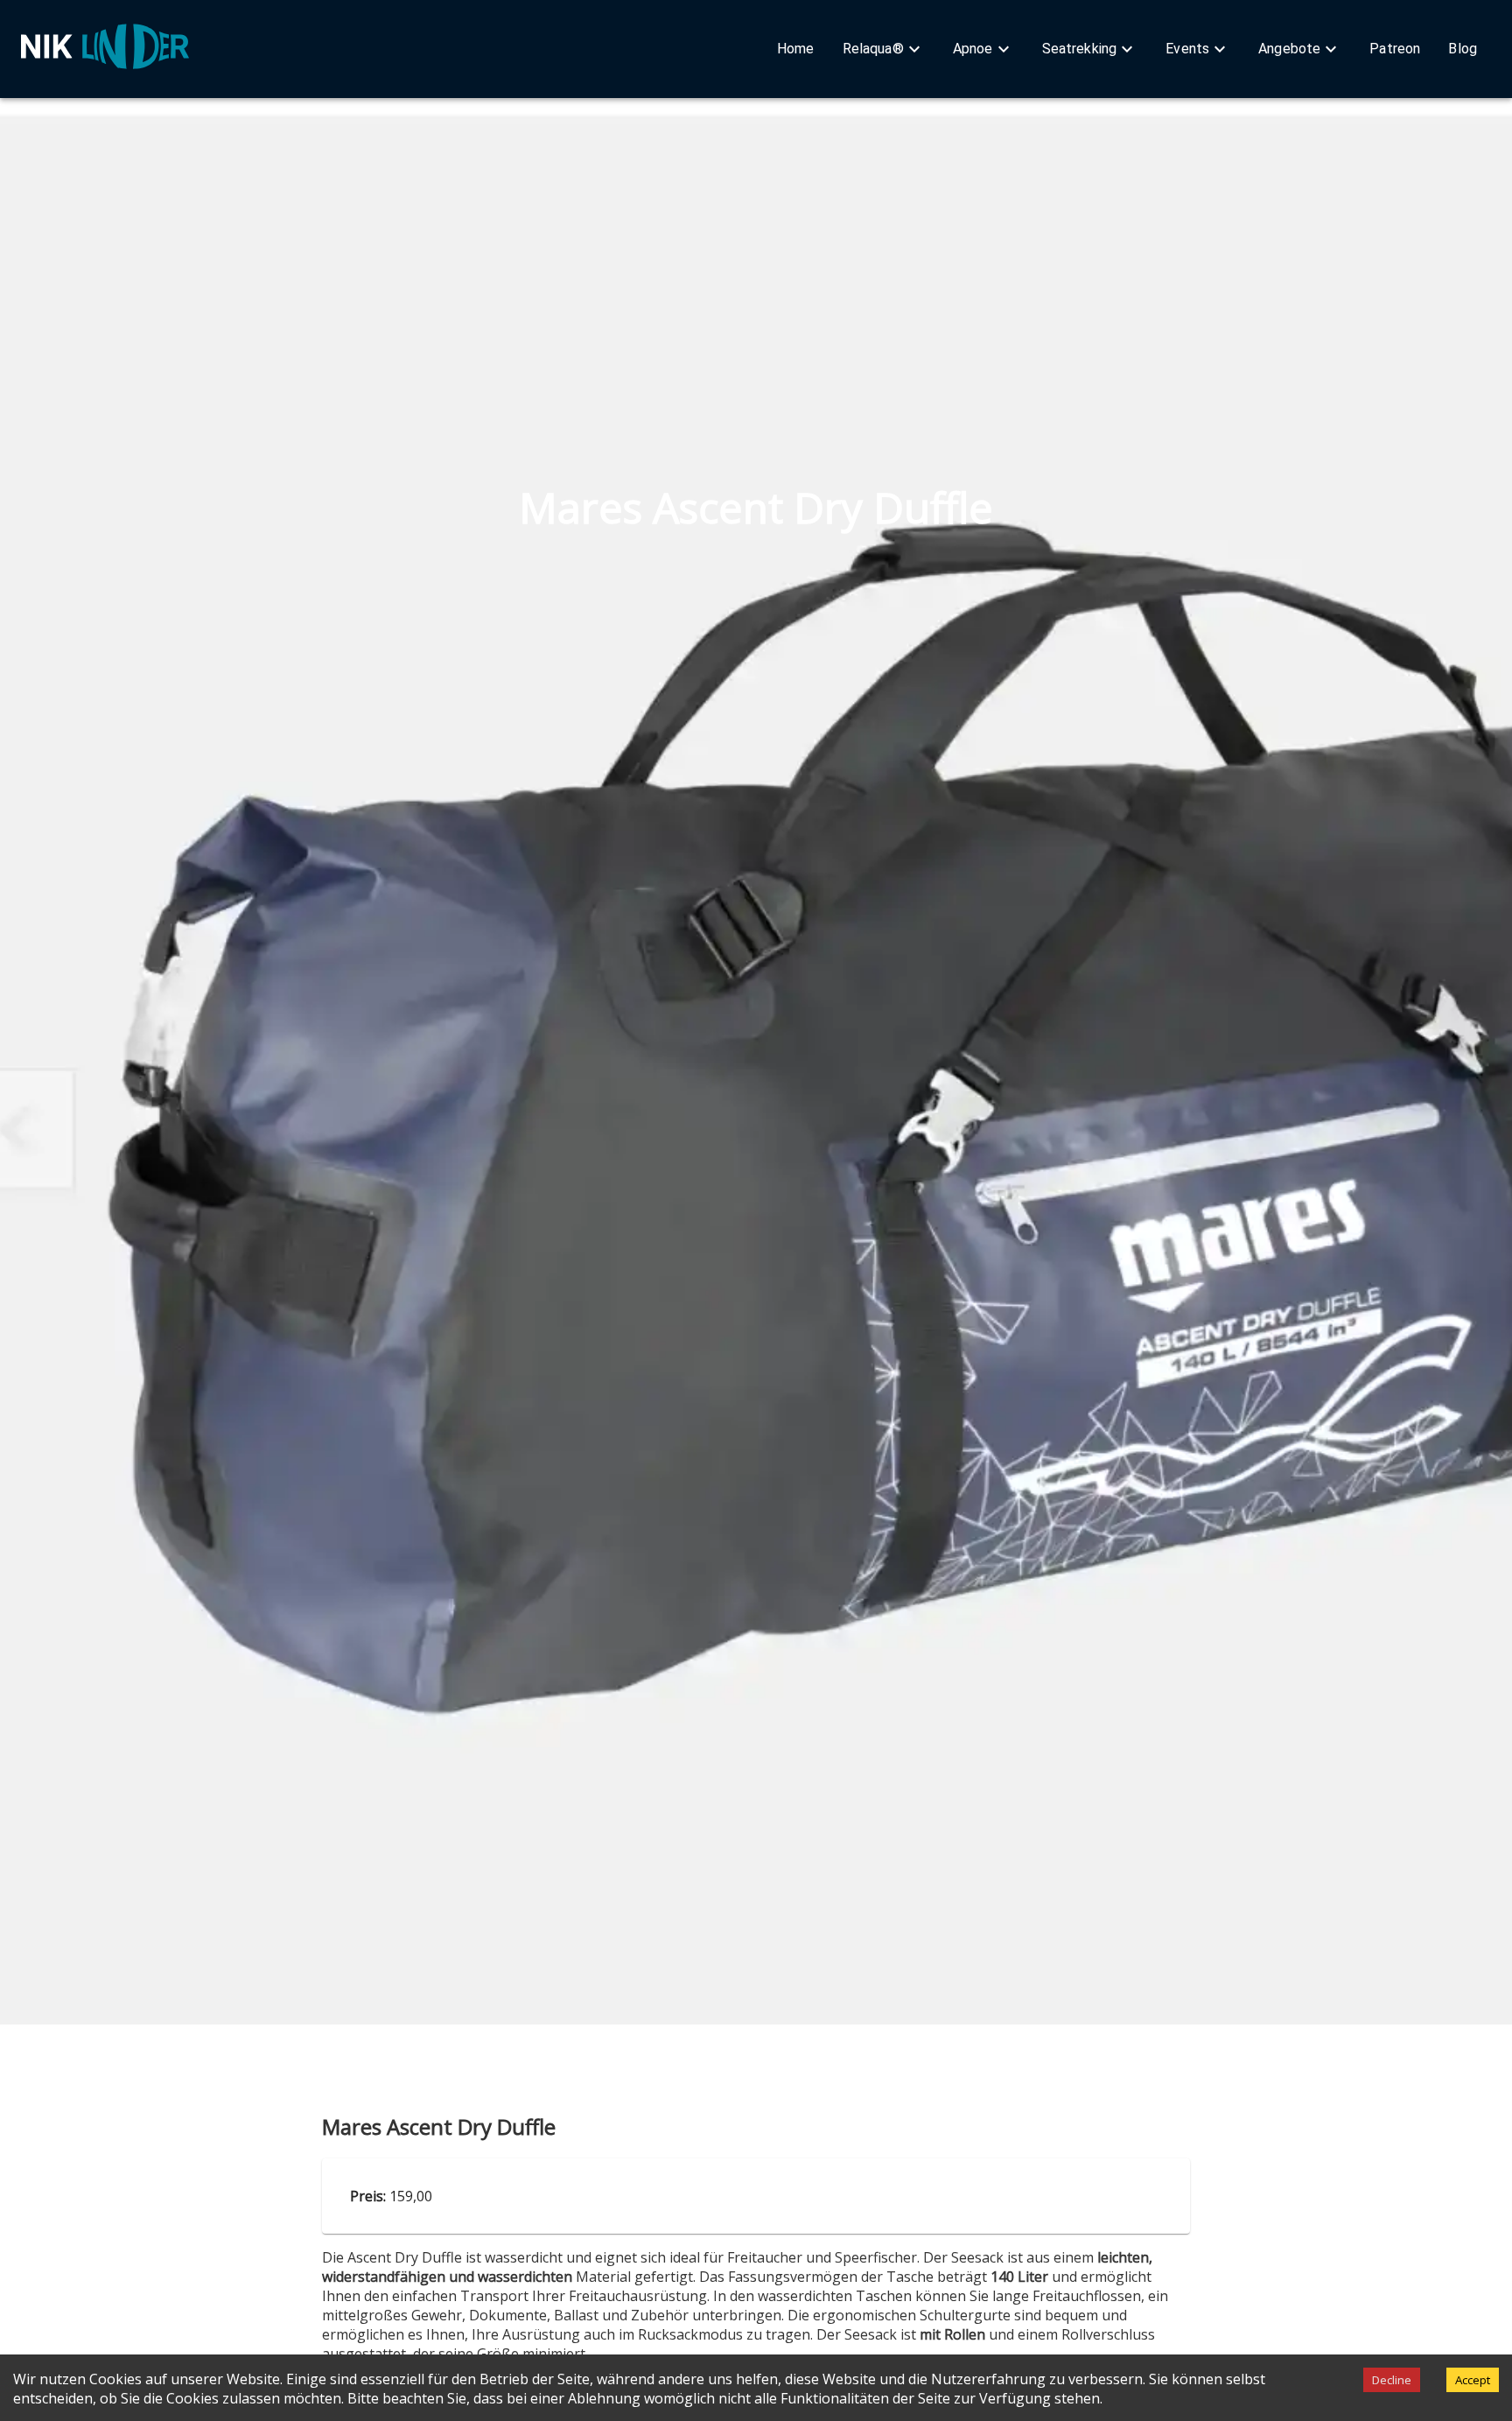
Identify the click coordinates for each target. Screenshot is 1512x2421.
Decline (1392, 2380)
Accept (1473, 2380)
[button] (796, 49)
